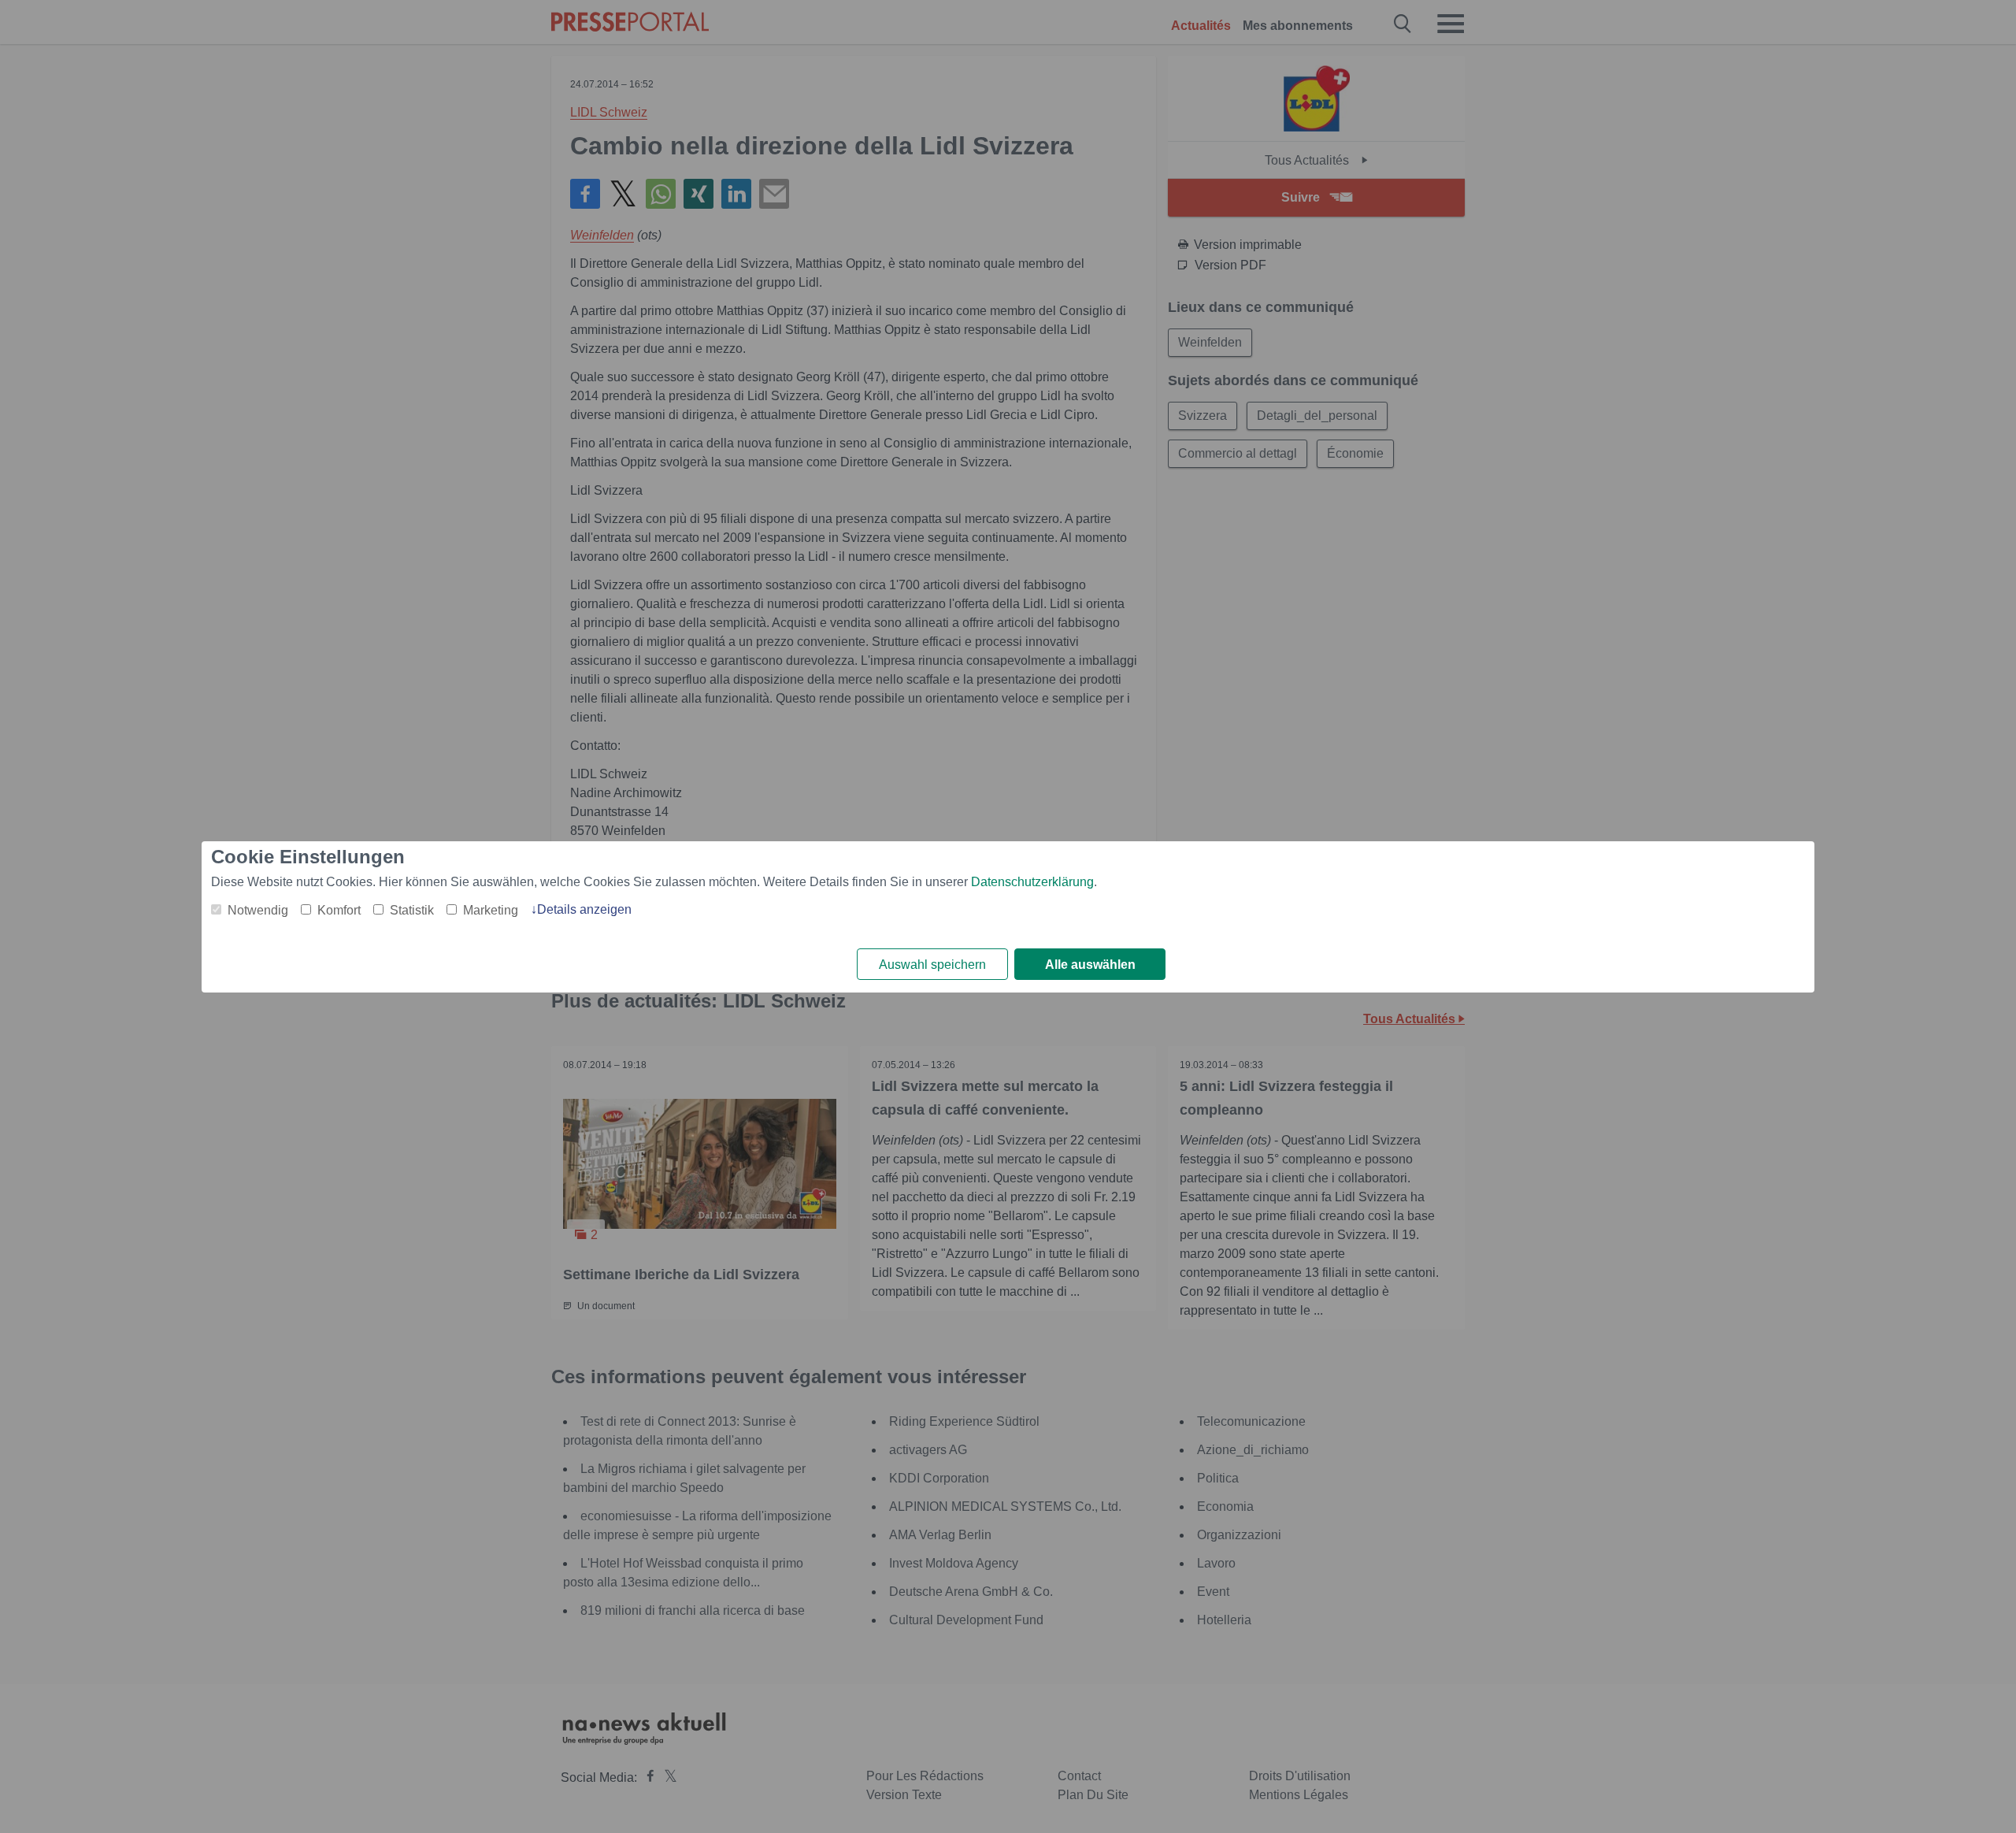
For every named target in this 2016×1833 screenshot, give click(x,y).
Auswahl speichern (932, 965)
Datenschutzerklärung (1032, 882)
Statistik (412, 910)
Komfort (339, 910)
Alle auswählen (1090, 965)
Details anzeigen (584, 909)
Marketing (491, 910)
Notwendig (258, 910)
